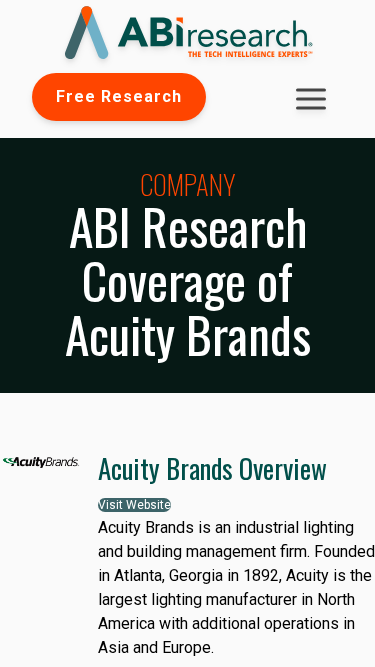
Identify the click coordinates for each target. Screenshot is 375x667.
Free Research (119, 96)
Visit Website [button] (134, 505)
